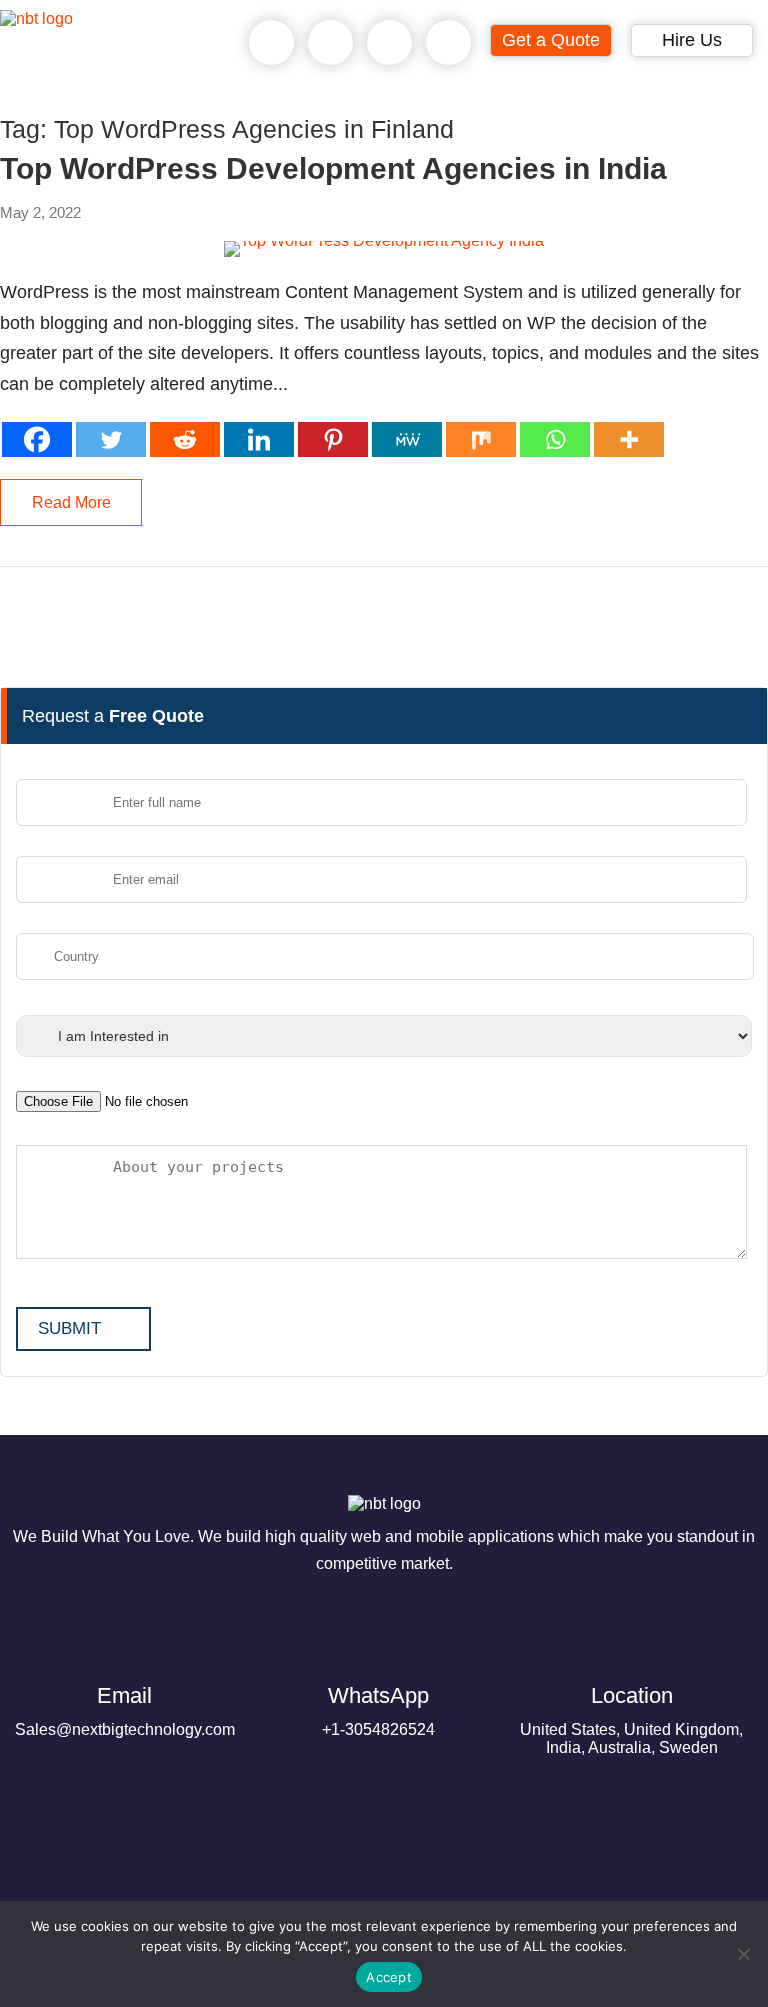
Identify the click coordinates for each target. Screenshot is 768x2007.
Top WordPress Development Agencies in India (333, 169)
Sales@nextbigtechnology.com (125, 1710)
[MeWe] (407, 439)
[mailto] (449, 43)
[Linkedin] (259, 439)
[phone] (272, 43)
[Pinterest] (333, 439)
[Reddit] (185, 439)
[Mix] (481, 439)
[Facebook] (37, 439)
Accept (389, 1977)
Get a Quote (551, 40)
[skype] (390, 43)
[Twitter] (111, 439)
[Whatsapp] (555, 439)
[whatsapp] (331, 43)
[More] (629, 439)
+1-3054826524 (378, 1710)
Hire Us (692, 40)
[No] (743, 1954)
